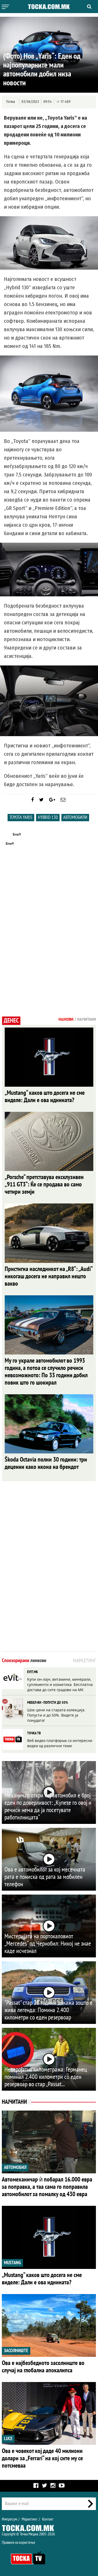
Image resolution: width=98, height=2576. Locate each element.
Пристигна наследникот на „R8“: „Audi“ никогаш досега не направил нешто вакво (48, 1276)
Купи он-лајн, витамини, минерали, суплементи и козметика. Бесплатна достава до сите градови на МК (60, 1684)
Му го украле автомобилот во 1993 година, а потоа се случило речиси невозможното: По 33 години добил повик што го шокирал (46, 1372)
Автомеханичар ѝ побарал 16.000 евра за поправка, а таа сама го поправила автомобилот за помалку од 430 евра (47, 2187)
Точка (10, 102)
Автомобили (75, 817)
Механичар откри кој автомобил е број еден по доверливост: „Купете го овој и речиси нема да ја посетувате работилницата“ (48, 1806)
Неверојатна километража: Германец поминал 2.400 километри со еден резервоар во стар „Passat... (46, 2077)
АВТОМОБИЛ (15, 2167)
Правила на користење (19, 2542)
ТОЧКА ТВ (34, 1733)
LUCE (8, 2439)
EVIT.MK (33, 1672)
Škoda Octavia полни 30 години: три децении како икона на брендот (46, 1463)
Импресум (9, 2519)
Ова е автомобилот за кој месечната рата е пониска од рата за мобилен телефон (45, 1877)
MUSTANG (12, 2263)
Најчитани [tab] (87, 1019)
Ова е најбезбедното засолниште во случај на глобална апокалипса (43, 2367)
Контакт (48, 2519)
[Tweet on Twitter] (41, 800)
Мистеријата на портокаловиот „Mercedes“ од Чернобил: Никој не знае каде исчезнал (48, 1944)
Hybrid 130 (48, 817)
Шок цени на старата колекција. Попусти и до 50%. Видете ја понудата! (56, 1715)
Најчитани (14, 2102)
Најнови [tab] (66, 1019)
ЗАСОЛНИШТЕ (16, 2351)
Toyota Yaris (21, 817)
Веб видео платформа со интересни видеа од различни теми (60, 1743)
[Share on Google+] (52, 800)
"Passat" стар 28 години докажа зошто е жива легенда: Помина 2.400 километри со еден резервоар (48, 2010)
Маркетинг (30, 2519)
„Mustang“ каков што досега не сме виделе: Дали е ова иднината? (45, 1097)
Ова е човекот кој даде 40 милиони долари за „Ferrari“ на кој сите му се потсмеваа (42, 2458)
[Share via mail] (63, 800)
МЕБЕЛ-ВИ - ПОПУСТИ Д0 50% (48, 1703)
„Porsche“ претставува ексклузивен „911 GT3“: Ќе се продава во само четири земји (44, 1184)
